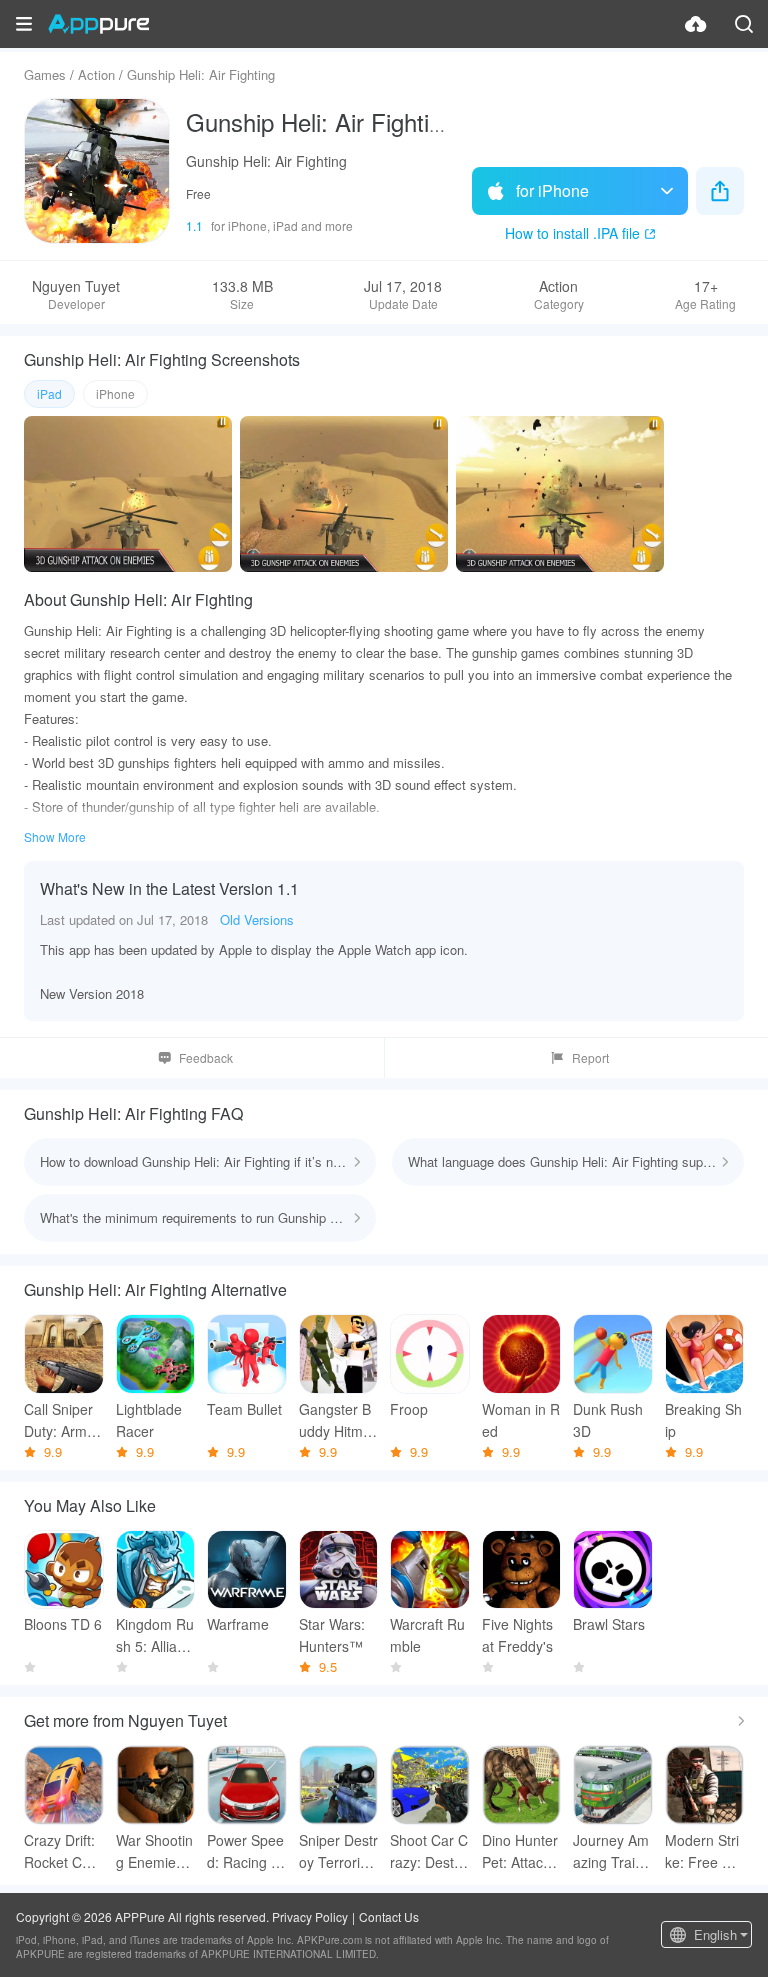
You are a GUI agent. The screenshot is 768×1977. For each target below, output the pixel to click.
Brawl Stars (609, 1624)
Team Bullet (244, 1409)
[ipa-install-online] (696, 24)
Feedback (206, 1057)
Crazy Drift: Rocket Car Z (59, 1851)
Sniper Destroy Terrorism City (338, 1851)
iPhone (115, 393)
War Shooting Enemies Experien (154, 1851)
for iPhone (552, 190)
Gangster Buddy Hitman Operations (336, 1420)
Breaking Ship (703, 1420)
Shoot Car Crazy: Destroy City (429, 1851)
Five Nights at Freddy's (517, 1635)
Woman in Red (521, 1420)
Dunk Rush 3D (608, 1420)
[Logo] (98, 24)
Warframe (238, 1624)
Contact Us (389, 1916)
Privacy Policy (310, 1916)
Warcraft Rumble (427, 1635)
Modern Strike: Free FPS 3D (702, 1851)
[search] (744, 24)
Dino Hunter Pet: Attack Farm (520, 1851)
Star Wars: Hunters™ (332, 1635)
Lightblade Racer (149, 1420)
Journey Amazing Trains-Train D (611, 1851)
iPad (49, 393)
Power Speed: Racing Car (245, 1851)
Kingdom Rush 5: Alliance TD (155, 1635)
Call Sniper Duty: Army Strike (59, 1420)
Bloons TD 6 (63, 1624)
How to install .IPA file (572, 233)
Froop (409, 1409)
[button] (24, 24)
